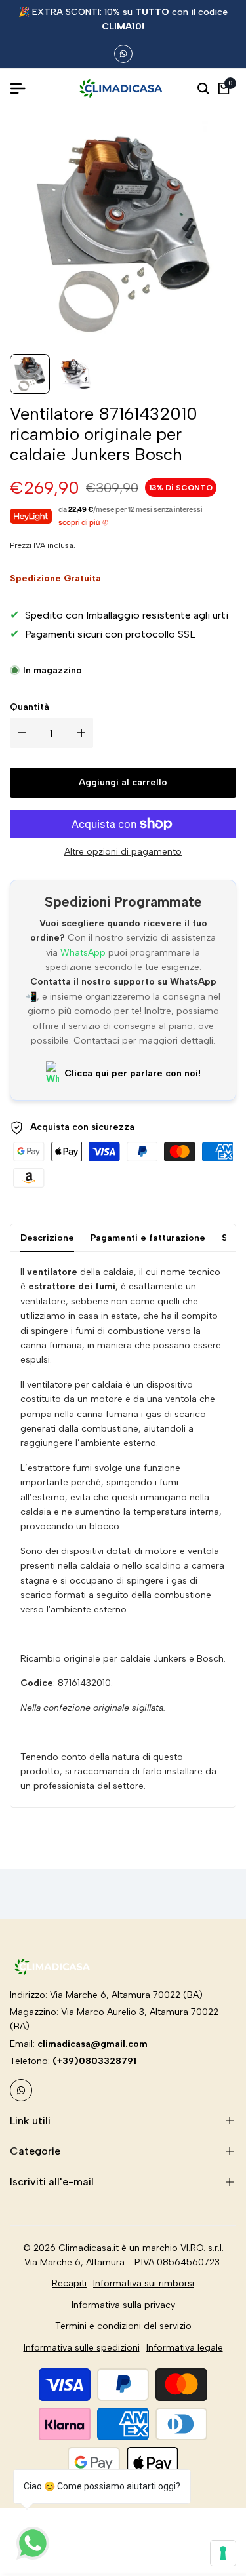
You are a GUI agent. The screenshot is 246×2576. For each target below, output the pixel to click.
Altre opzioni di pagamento (123, 852)
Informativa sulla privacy (123, 2305)
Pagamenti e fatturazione (148, 1238)
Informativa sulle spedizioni (82, 2348)
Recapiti (69, 2283)
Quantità (30, 707)
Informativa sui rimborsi (144, 2283)
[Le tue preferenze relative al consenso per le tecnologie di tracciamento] (223, 2553)
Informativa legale (185, 2348)
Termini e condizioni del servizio (123, 2326)
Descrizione (47, 1238)
